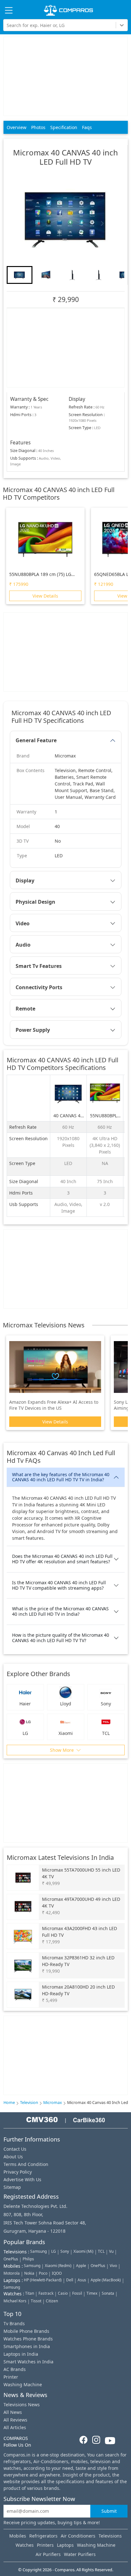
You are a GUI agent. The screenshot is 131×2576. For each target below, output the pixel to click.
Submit (109, 2511)
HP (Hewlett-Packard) (43, 2280)
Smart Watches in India (28, 2362)
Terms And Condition (26, 2164)
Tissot (36, 2301)
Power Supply (33, 1030)
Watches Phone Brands (28, 2339)
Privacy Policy (18, 2172)
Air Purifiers (48, 2554)
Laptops (65, 2545)
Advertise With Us (22, 2179)
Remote (25, 1009)
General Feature (36, 740)
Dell (70, 2280)
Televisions (110, 2536)
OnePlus (11, 2259)
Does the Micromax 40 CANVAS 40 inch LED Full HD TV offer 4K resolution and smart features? (62, 1559)
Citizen (52, 2301)
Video (23, 923)
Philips (28, 2259)
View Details (45, 596)
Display (25, 880)
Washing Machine (23, 2384)
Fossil (77, 2293)
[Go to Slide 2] (46, 275)
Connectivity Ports (39, 987)
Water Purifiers (80, 2554)
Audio (23, 945)
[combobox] (7, 25)
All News (13, 2412)
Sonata (108, 2293)
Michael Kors (15, 2301)
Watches (25, 2545)
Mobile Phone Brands (26, 2331)
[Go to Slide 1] (20, 275)
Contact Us (15, 2149)
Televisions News (22, 2405)
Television (29, 2103)
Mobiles (18, 2536)
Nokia (29, 2273)
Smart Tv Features (39, 966)
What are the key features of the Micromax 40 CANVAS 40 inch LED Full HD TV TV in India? (61, 1477)
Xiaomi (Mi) (83, 2251)
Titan (30, 2293)
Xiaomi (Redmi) (58, 2266)
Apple (81, 2266)
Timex (92, 2293)
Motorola (12, 2273)
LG (54, 2251)
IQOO (57, 2273)
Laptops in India (21, 2354)
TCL (101, 2251)
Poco (43, 2273)
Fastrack (46, 2293)
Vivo (113, 2266)
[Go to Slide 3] (72, 275)
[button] (65, 217)
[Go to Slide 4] (99, 275)
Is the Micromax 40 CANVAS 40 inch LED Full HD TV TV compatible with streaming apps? (59, 1585)
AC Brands (15, 2369)
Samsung (38, 2251)
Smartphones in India (27, 2346)
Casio (63, 2293)
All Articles (15, 2427)
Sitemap (12, 2187)
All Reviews (15, 2420)
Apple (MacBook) (106, 2280)
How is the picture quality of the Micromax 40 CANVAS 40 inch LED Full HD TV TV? (61, 1638)
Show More (62, 1750)
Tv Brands (14, 2323)
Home (9, 2103)
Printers (45, 2545)
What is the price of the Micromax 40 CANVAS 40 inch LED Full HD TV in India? (60, 1611)
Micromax (53, 2103)
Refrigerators (43, 2536)
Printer (11, 2377)
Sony (65, 2251)
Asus (82, 2280)
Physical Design (35, 902)
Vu (111, 2251)
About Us (13, 2157)
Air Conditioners (78, 2536)
